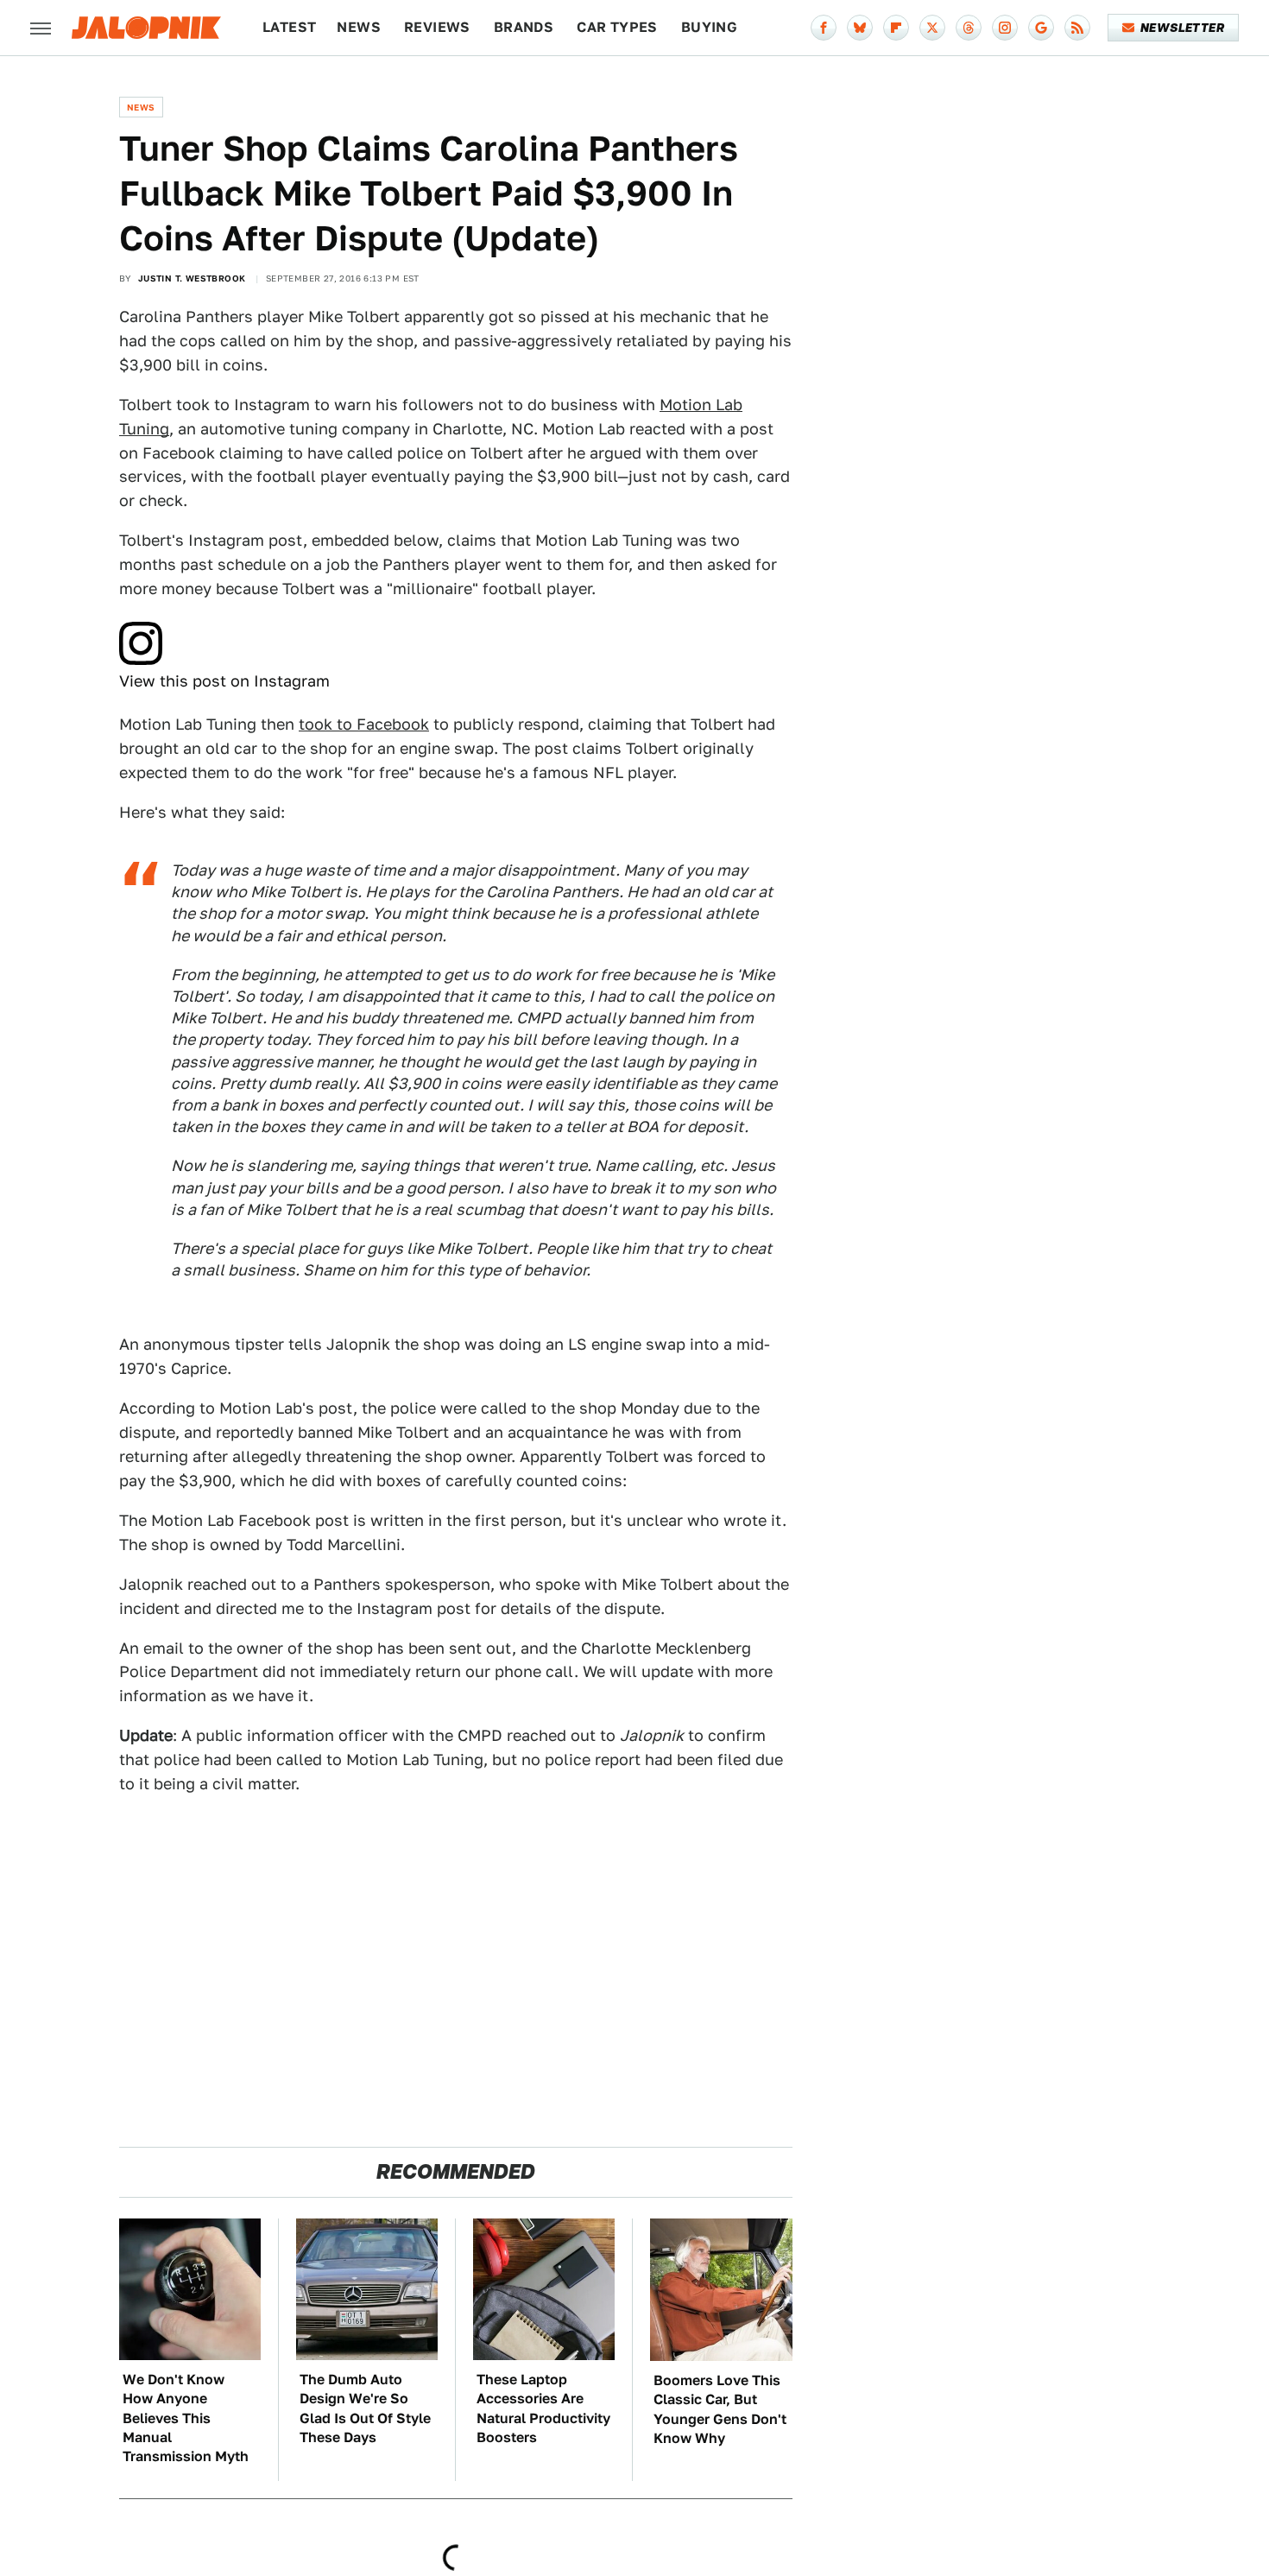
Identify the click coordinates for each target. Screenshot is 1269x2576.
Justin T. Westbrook (192, 278)
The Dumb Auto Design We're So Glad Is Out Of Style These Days (365, 2408)
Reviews (437, 27)
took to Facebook (364, 724)
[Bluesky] (860, 28)
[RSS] (1077, 28)
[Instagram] (1005, 28)
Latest (289, 27)
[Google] (1041, 28)
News (359, 27)
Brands (524, 27)
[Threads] (969, 28)
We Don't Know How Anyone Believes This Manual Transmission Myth (186, 2418)
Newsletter (1182, 28)
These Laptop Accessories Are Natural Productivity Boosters (543, 2408)
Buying (709, 27)
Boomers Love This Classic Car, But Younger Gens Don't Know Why (720, 2409)
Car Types (617, 27)
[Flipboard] (896, 28)
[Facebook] (824, 28)
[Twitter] (932, 28)
